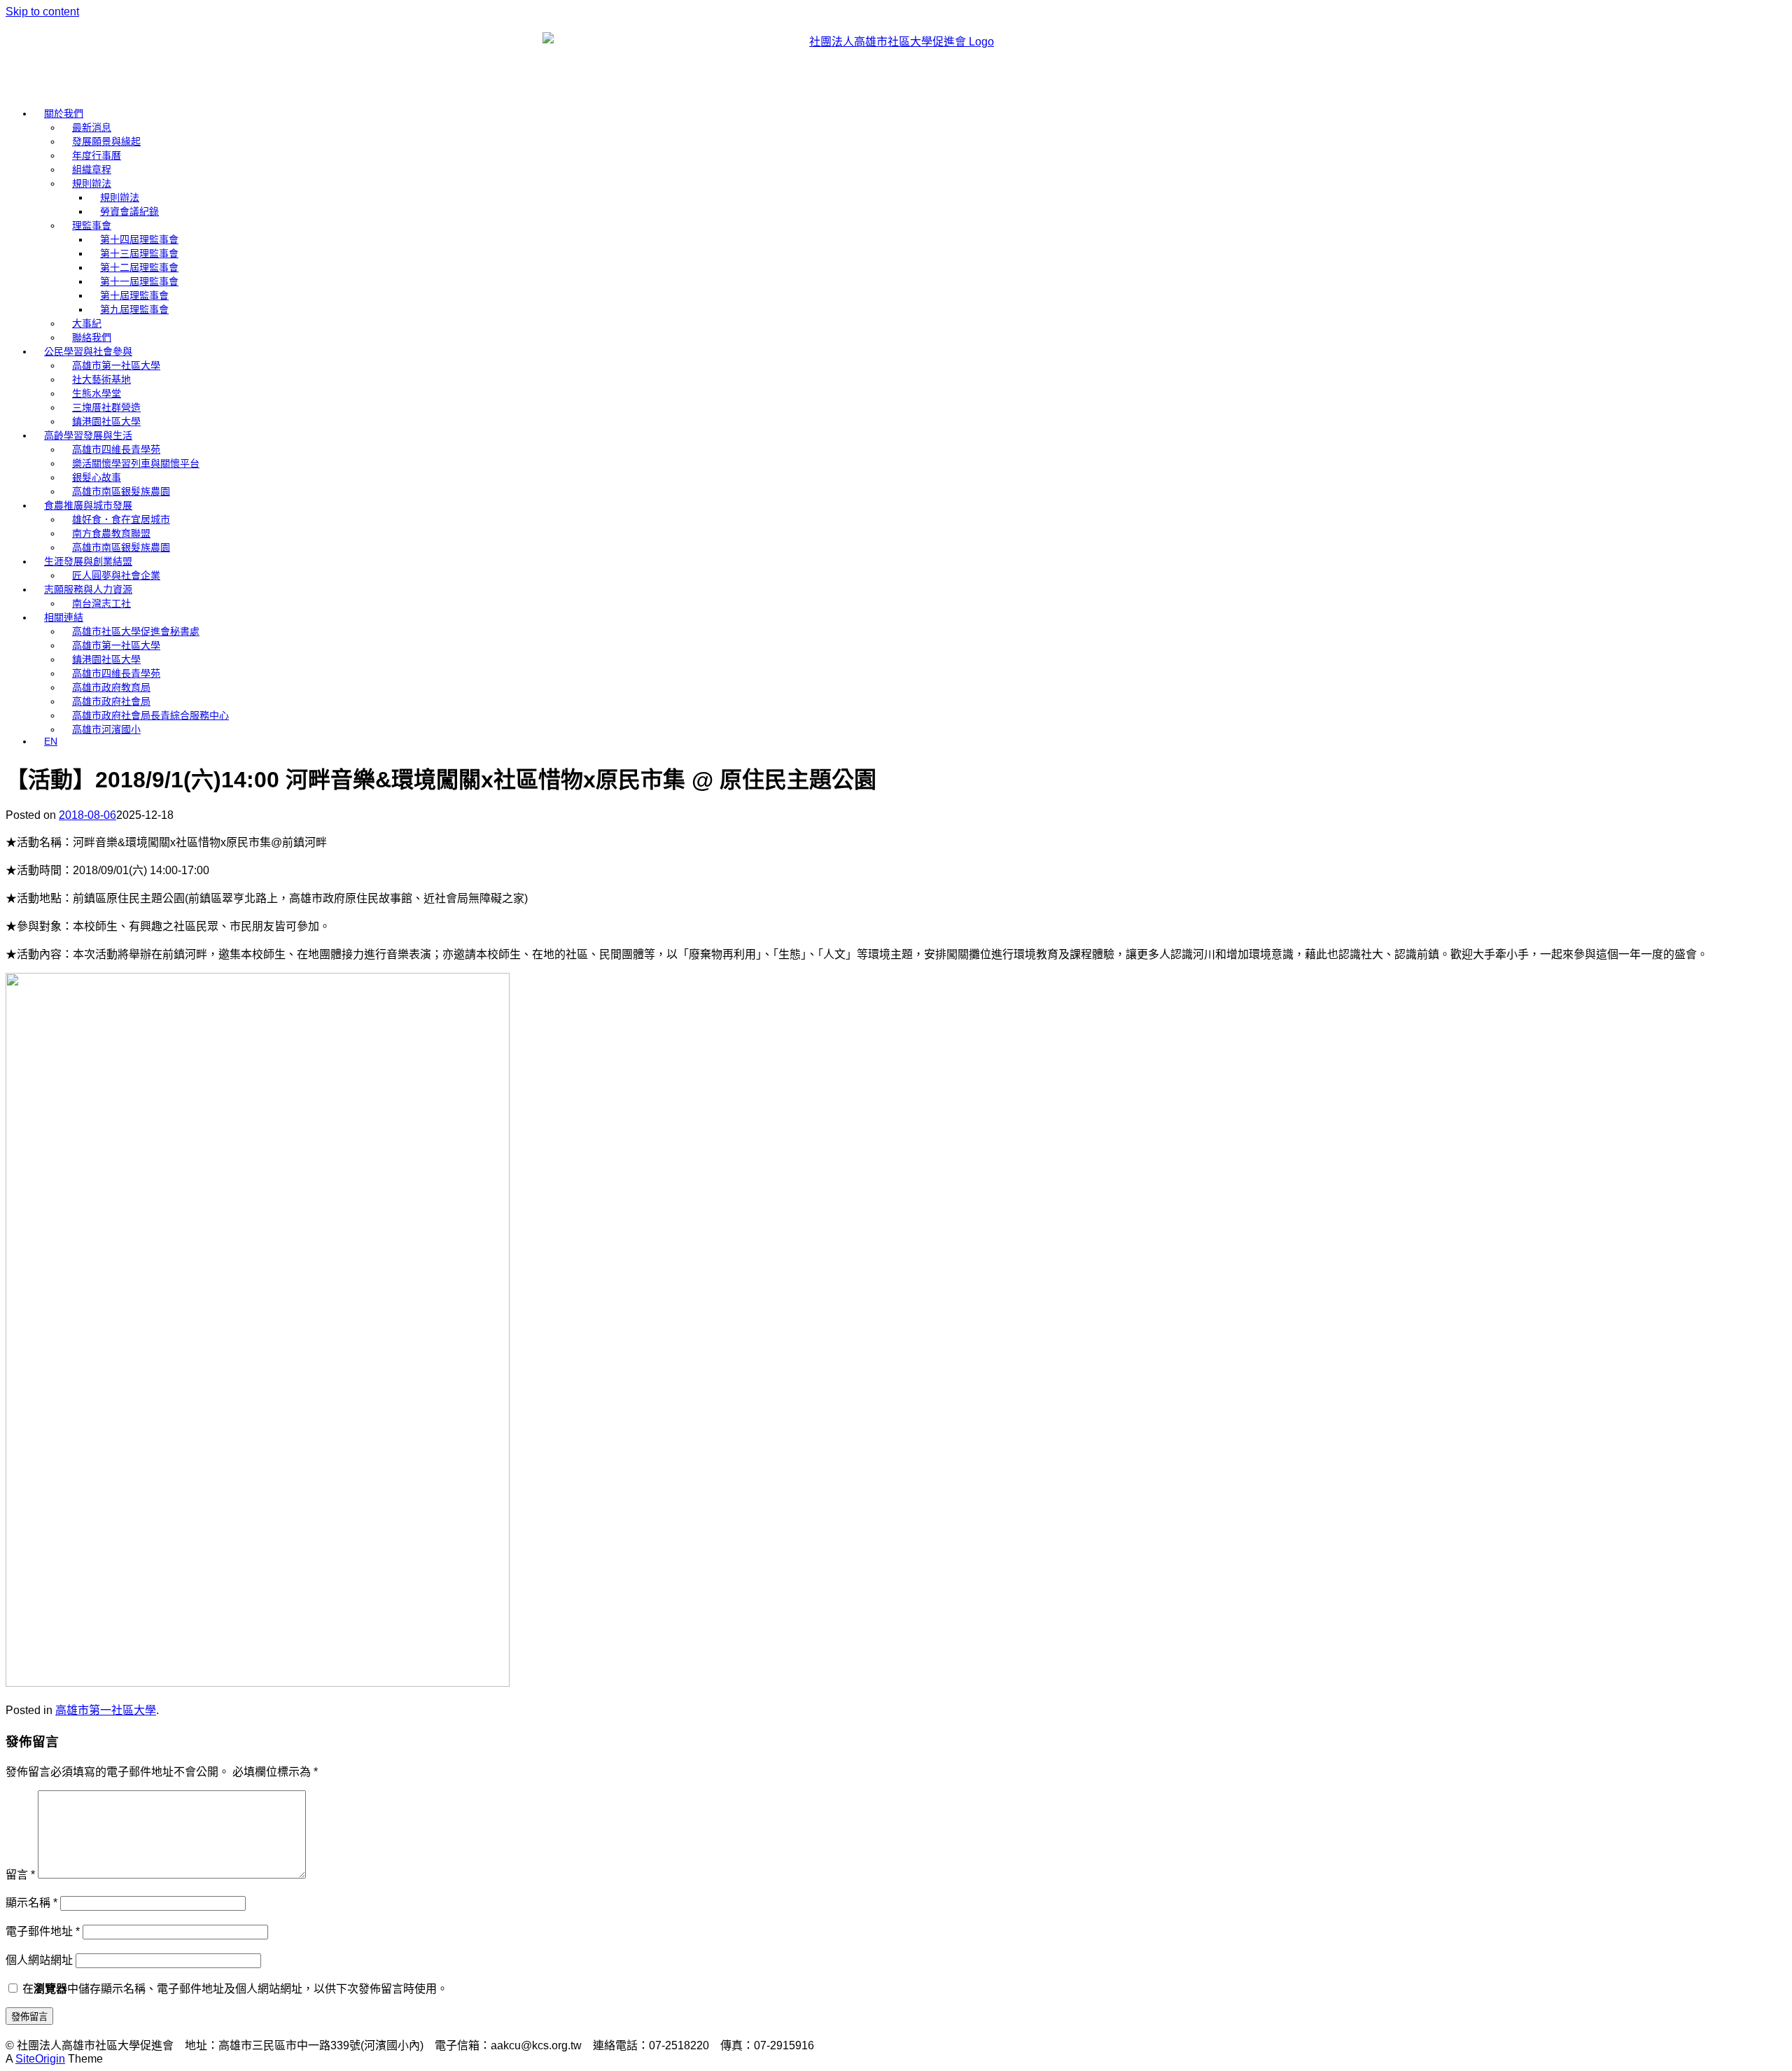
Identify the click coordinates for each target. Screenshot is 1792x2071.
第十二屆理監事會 (139, 267)
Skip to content (42, 12)
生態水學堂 (97, 393)
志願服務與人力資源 (88, 589)
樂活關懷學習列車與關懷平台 (136, 463)
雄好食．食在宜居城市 (121, 519)
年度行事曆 (97, 155)
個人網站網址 (39, 1960)
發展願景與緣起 (106, 141)
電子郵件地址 (43, 1931)
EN (51, 741)
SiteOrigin (40, 2059)
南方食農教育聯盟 (111, 533)
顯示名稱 (31, 1903)
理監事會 (92, 225)
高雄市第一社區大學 (116, 365)
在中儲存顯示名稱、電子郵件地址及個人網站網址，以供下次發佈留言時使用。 (235, 1989)
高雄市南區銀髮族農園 (121, 491)
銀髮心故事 (97, 477)
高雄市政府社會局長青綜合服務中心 (150, 715)
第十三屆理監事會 (139, 253)
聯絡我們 (92, 337)
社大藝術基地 (101, 379)
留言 (20, 1875)
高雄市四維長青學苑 (116, 449)
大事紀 (87, 323)
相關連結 (64, 617)
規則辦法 (92, 183)
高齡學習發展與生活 (88, 435)
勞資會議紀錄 (129, 211)
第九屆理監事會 (134, 309)
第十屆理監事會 (134, 295)
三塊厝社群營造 (106, 407)
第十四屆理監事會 (139, 239)
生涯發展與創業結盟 (88, 561)
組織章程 (92, 169)
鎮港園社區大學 (106, 421)
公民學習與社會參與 (88, 351)
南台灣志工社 (101, 603)
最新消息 (92, 127)
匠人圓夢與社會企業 (116, 575)
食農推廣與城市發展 (88, 505)
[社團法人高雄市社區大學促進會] (896, 56)
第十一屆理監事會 (139, 281)
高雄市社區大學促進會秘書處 (136, 631)
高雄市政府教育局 (111, 687)
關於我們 (64, 113)
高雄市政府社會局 (111, 701)
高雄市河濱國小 (106, 729)
